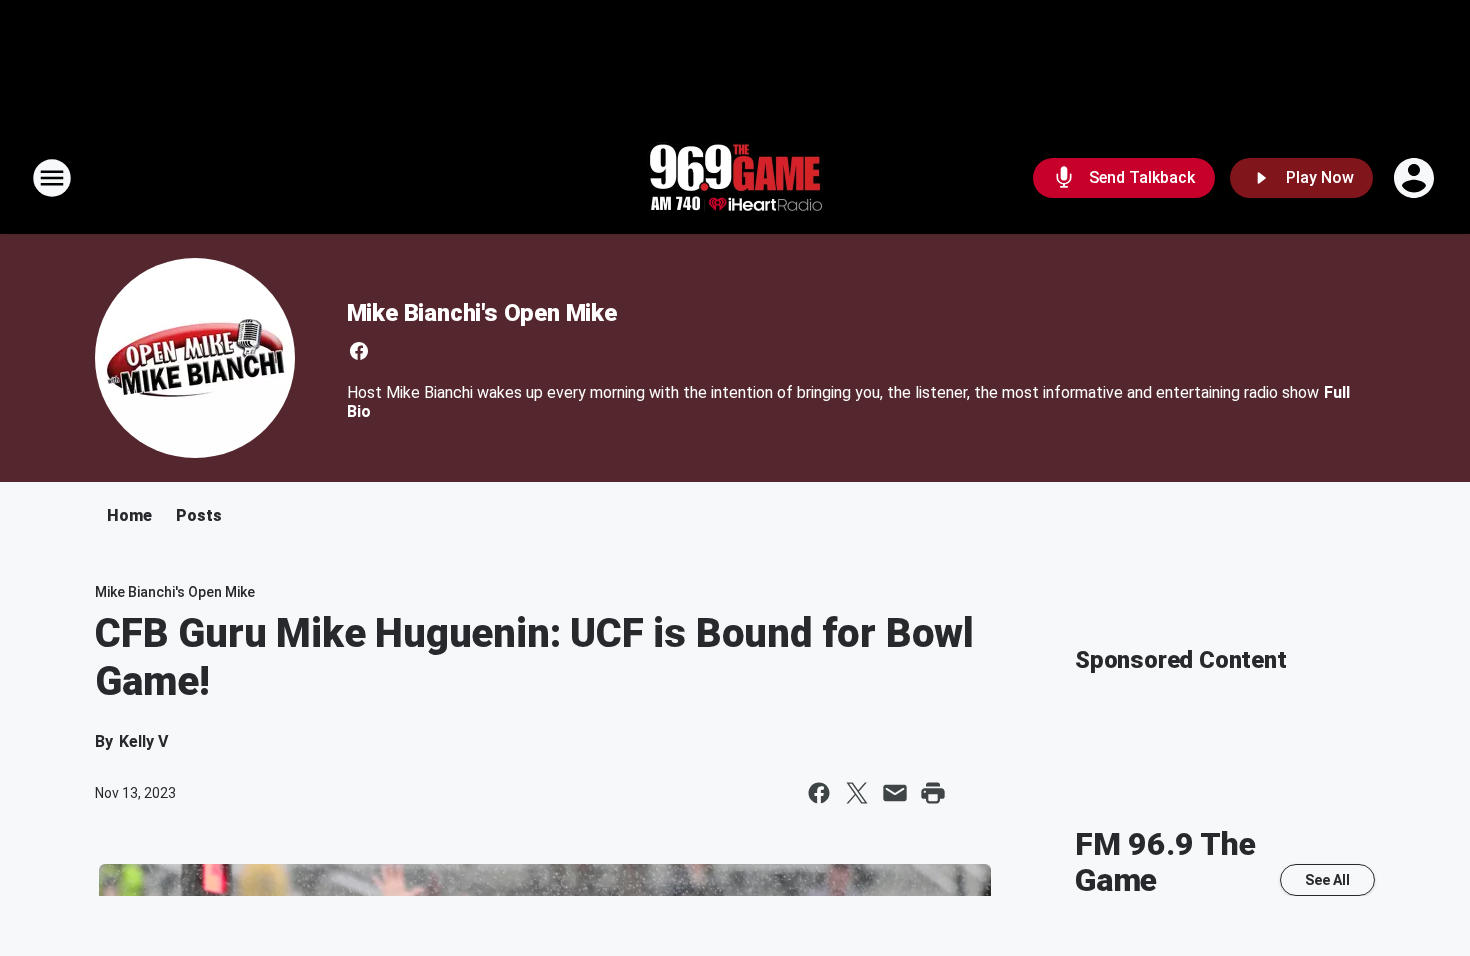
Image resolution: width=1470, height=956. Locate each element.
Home (129, 515)
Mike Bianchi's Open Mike (482, 313)
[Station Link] (735, 178)
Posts (199, 515)
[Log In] (1416, 178)
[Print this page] (933, 793)
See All (1327, 880)
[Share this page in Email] (895, 793)
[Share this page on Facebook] (819, 793)
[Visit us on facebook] (359, 351)
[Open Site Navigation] (52, 178)
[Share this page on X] (857, 793)
